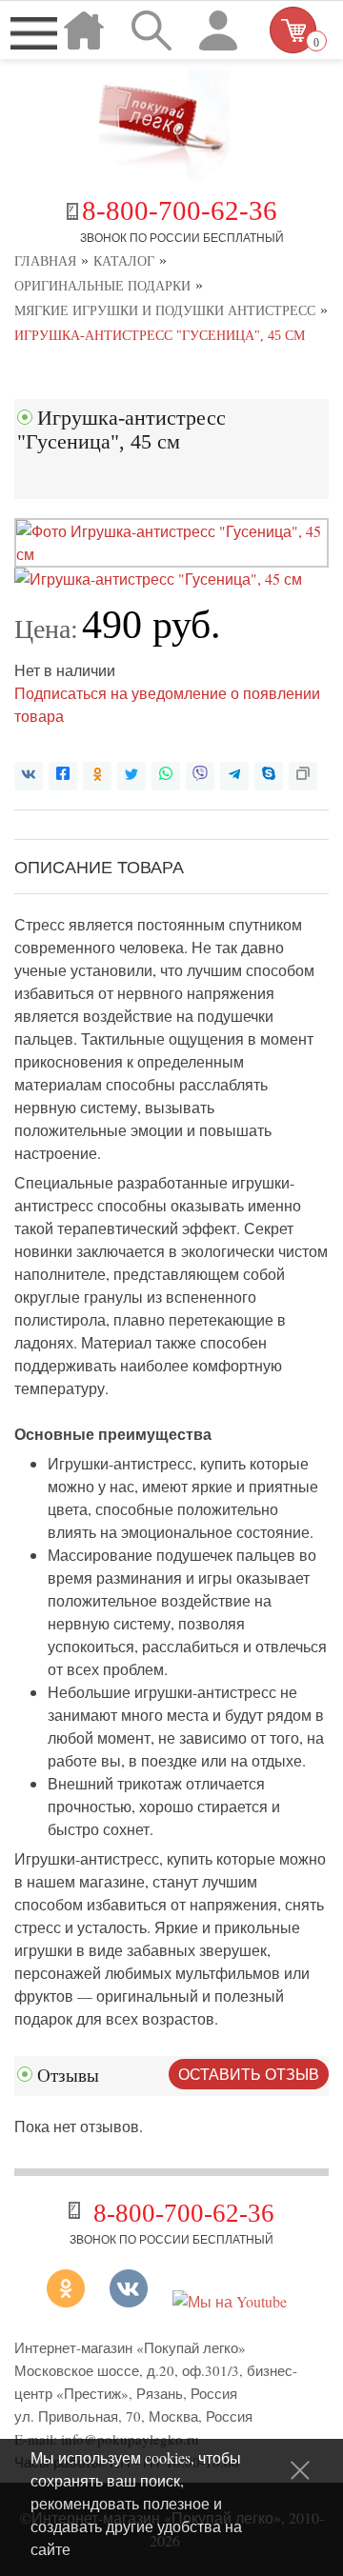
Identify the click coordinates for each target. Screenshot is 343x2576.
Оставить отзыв (249, 2074)
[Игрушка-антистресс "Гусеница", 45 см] (171, 554)
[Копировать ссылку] (303, 776)
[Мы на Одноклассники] (73, 2301)
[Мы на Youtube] (230, 2301)
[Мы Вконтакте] (129, 2301)
